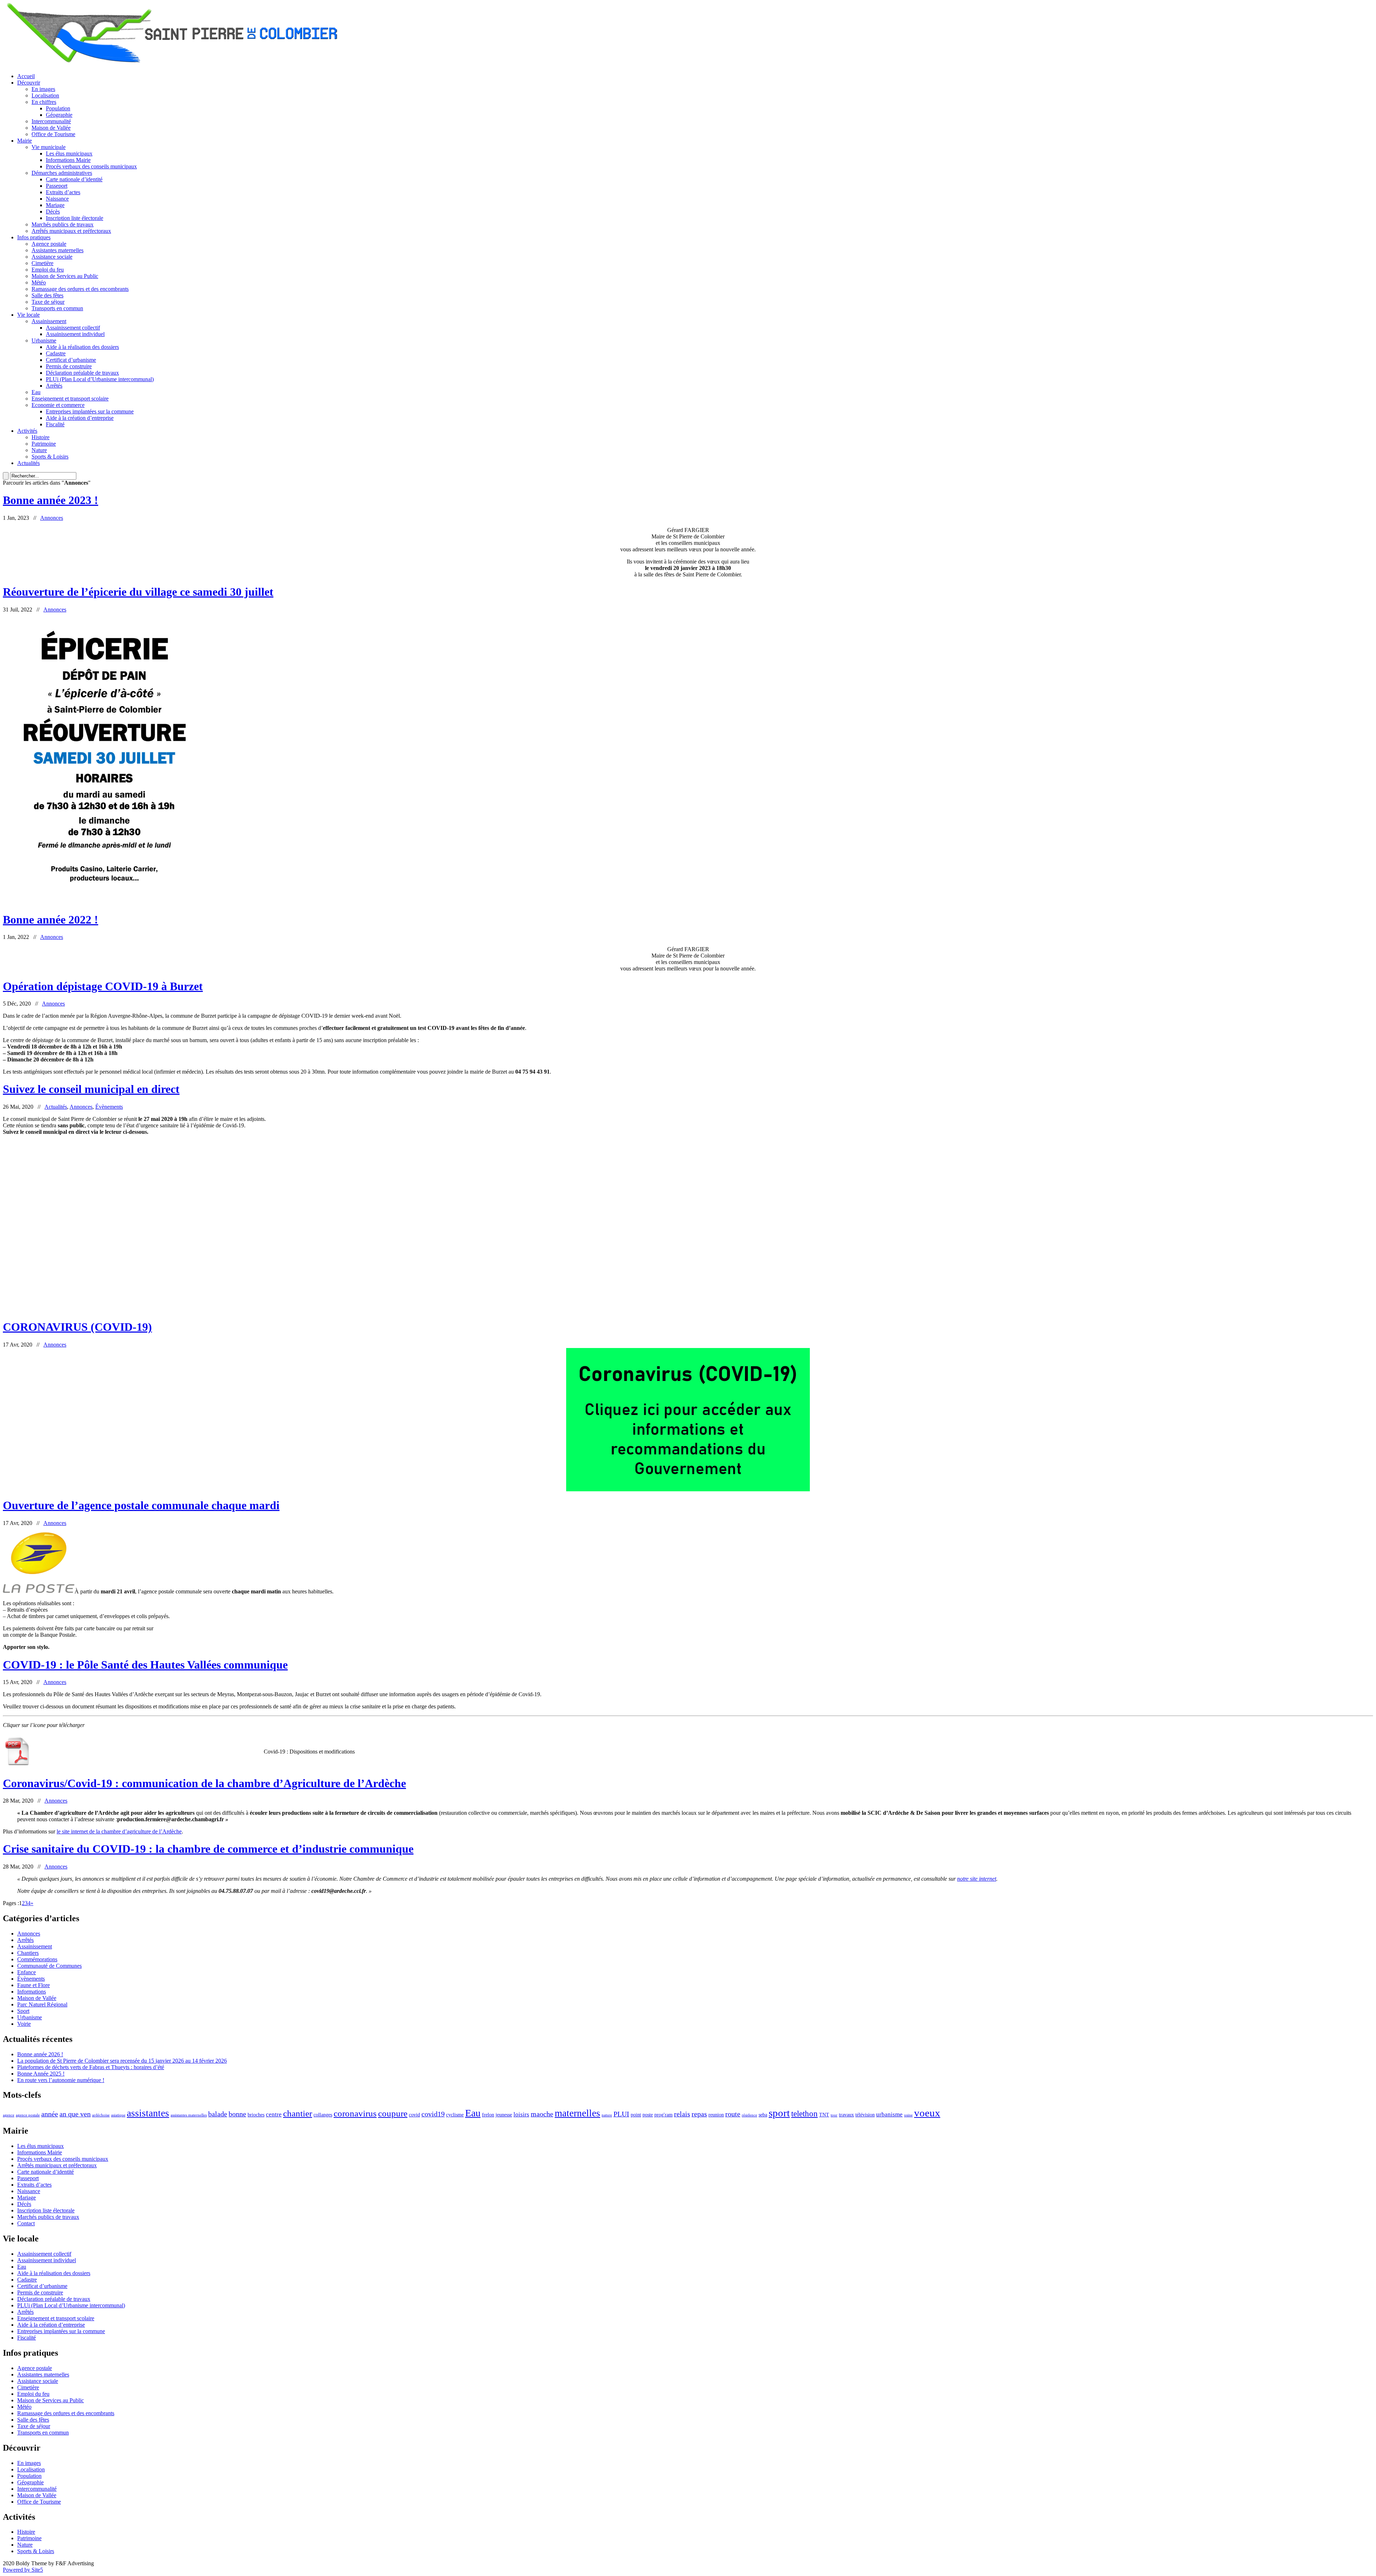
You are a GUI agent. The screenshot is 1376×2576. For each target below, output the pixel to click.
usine (908, 2115)
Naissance (57, 199)
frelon (488, 2115)
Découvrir (29, 83)
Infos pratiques (34, 237)
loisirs (521, 2114)
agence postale (28, 2115)
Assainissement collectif (73, 328)
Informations (32, 1992)
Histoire (40, 437)
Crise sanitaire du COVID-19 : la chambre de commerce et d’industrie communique (208, 1849)
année (50, 2114)
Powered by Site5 (23, 2570)
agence (9, 2115)
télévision (865, 2115)
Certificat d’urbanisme (71, 360)
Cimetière (42, 263)
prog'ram (663, 2115)
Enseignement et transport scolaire (70, 399)
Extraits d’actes (63, 192)
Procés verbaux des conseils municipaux (91, 166)
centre (274, 2114)
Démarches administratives (62, 173)
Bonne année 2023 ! (51, 500)
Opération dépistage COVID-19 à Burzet (103, 986)
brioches (256, 2115)
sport (779, 2113)
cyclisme (455, 2115)
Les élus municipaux (69, 153)
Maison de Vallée (51, 128)
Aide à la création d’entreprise (80, 418)
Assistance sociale (52, 257)
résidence (749, 2115)
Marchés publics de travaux (63, 224)
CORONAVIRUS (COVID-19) (77, 1327)
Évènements (109, 1107)
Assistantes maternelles (58, 250)
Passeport (57, 186)
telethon (804, 2114)
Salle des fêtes (47, 295)
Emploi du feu (48, 270)
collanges (323, 2115)
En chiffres (44, 102)
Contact (26, 2223)
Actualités (28, 463)
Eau (36, 392)
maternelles (577, 2113)
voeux (927, 2113)
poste (648, 2115)
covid (414, 2115)
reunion (716, 2115)
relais (682, 2114)
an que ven (75, 2114)
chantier (298, 2113)
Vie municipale (49, 147)
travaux (846, 2115)
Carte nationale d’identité (74, 179)
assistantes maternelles (189, 2115)
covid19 (433, 2114)
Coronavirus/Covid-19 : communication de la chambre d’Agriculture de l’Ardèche (204, 1783)
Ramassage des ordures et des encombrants (80, 289)
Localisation (45, 95)
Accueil (26, 76)
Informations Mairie (68, 160)
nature (607, 2115)
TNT (824, 2115)
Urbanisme (44, 340)
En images (43, 89)
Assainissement (49, 321)
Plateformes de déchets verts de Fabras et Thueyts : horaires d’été (91, 2067)
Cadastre (56, 353)
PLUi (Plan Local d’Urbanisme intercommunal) (100, 379)
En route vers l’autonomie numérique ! (61, 2080)
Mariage (55, 205)
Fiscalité (55, 424)
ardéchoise (101, 2115)
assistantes (148, 2113)
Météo (39, 282)
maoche (542, 2114)
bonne (237, 2114)
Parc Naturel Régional (42, 2004)
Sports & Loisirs (50, 457)
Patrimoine (44, 444)
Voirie (24, 2024)
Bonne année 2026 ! (40, 2054)
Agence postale (49, 244)
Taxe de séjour (48, 302)
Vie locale (28, 315)
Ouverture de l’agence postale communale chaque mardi (141, 1505)
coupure (393, 2113)
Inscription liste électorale (75, 218)
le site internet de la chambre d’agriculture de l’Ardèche (119, 1831)
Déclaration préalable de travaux (82, 373)
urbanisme (889, 2114)
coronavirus (355, 2113)
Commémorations (37, 1959)
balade (218, 2114)
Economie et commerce (58, 405)
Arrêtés (54, 386)
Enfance (27, 1972)
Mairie (25, 141)
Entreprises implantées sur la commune (90, 411)
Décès (53, 212)
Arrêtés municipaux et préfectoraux (71, 231)
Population (58, 108)
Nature (39, 450)
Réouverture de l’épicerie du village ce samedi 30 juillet (138, 592)
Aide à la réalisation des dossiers (82, 347)
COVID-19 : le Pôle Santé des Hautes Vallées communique (145, 1665)
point (636, 2115)
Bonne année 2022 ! (51, 920)
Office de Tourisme (53, 134)
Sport (23, 2011)
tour (834, 2115)
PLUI (621, 2114)
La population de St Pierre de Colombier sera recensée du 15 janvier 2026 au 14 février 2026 (122, 2061)
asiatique (118, 2115)
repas (699, 2114)
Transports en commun (57, 308)
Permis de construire (69, 366)
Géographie (59, 115)
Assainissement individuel (75, 334)
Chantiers (28, 1953)
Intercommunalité (51, 121)
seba (763, 2115)
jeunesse (504, 2115)
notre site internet (977, 1879)
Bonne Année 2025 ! (41, 2074)
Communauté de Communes (49, 1966)
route (733, 2114)
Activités (27, 431)
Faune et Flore (34, 1985)
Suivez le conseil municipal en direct (91, 1089)
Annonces (52, 518)
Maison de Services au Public (65, 276)
